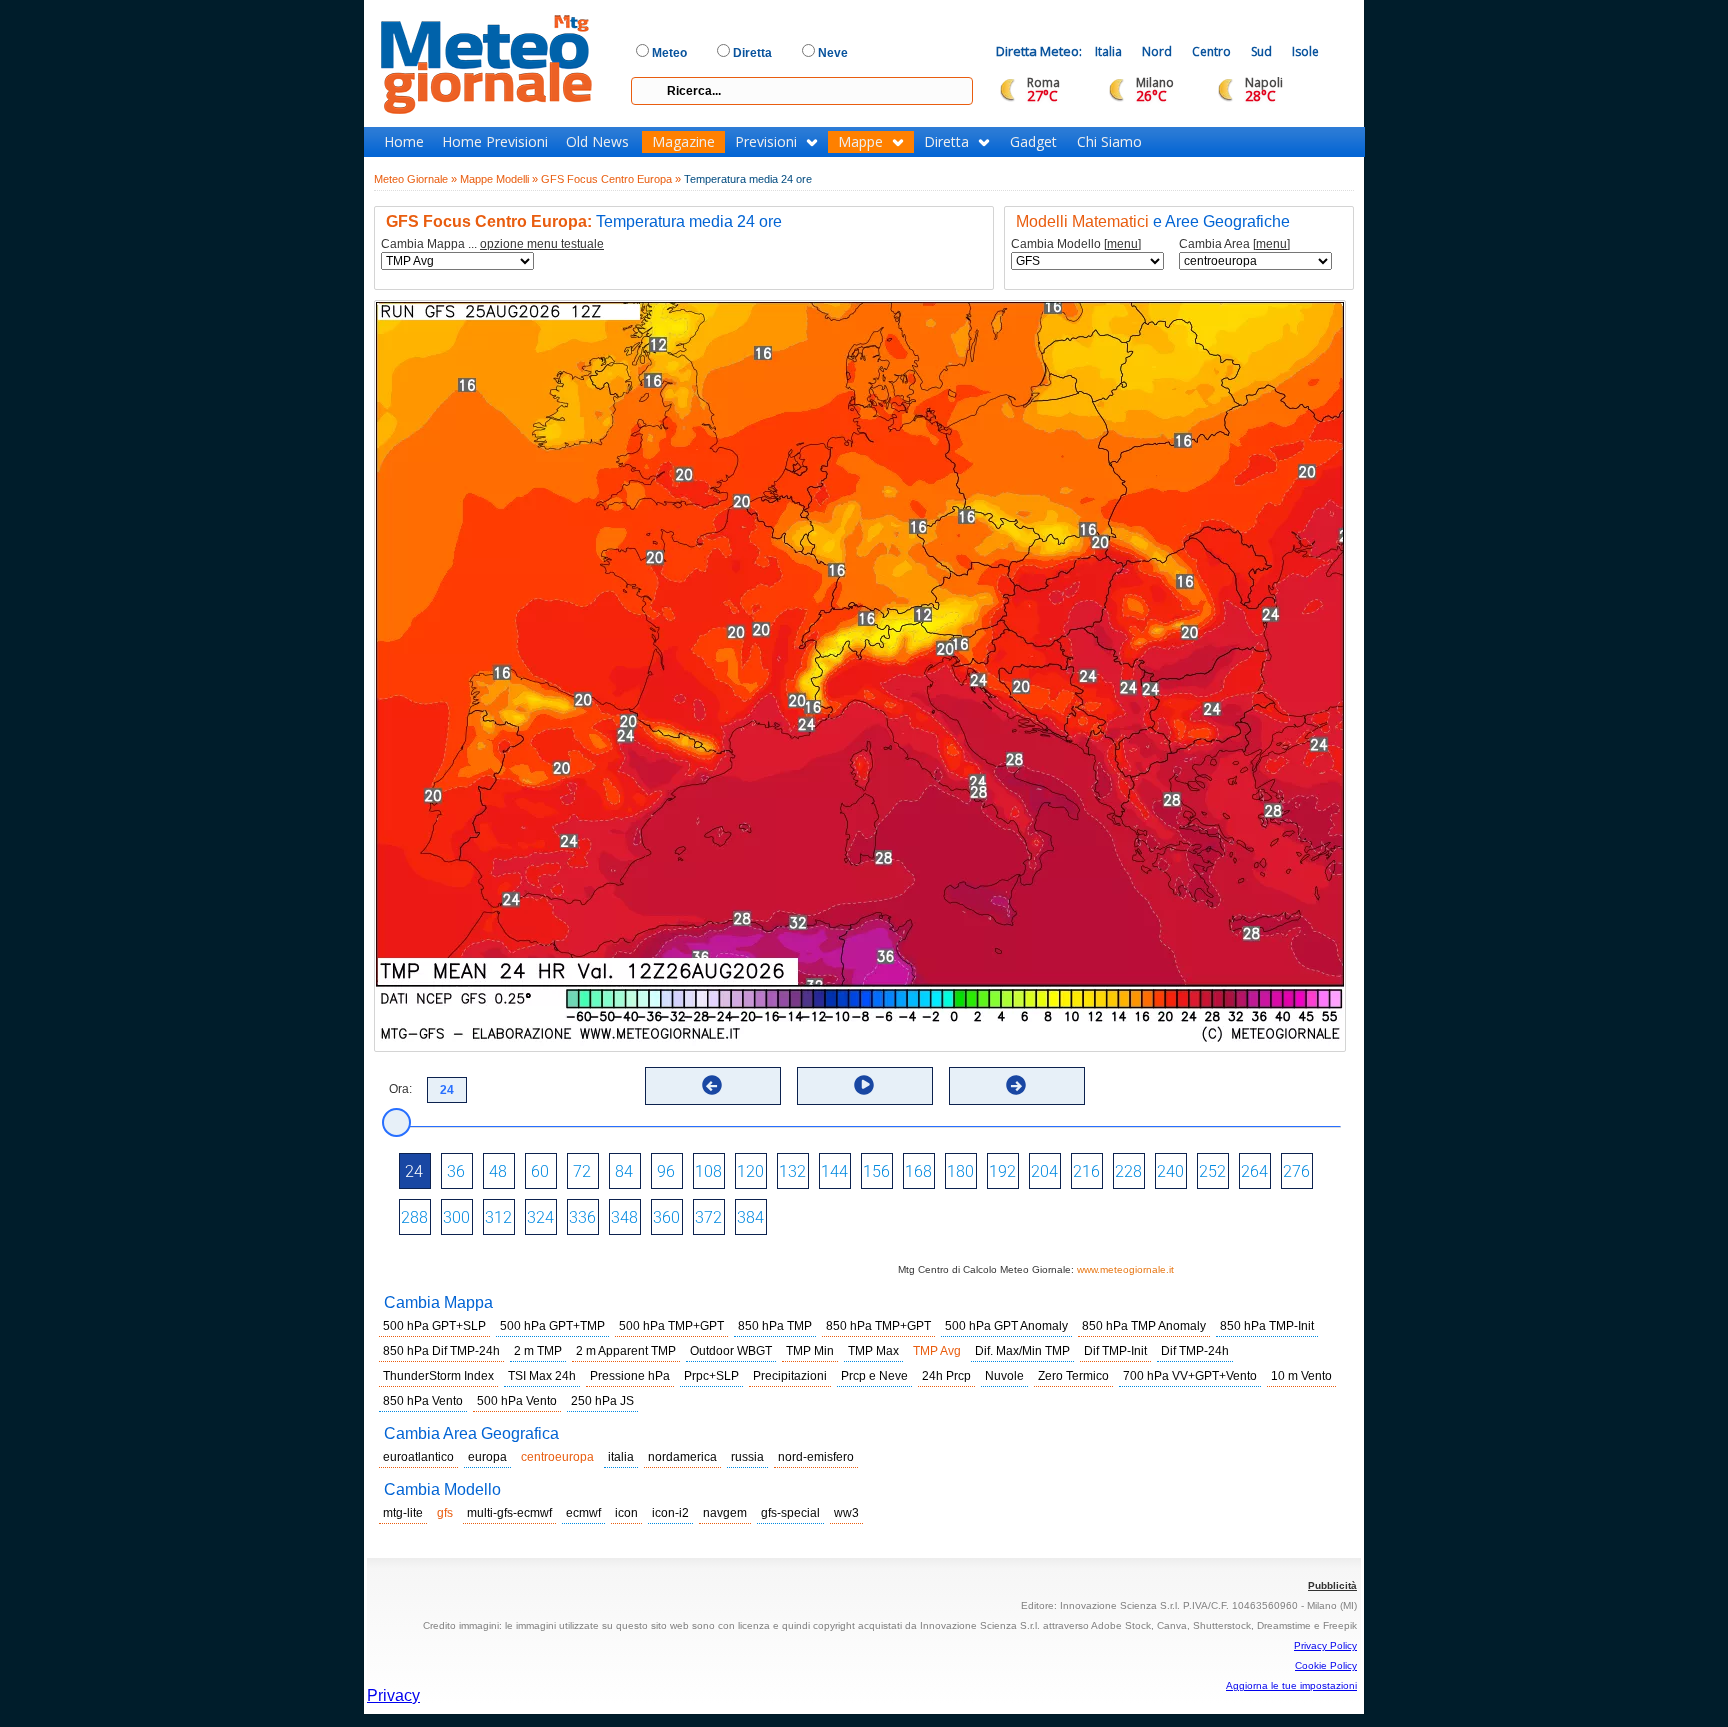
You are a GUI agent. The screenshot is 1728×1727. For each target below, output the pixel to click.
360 (666, 1217)
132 (792, 1171)
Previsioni (766, 142)
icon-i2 (670, 1513)
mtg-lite (403, 1513)
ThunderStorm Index (438, 1376)
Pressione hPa (630, 1376)
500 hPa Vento (517, 1401)
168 (918, 1171)
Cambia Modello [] (1076, 244)
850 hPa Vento (423, 1401)
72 (582, 1171)
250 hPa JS (602, 1401)
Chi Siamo (1109, 142)
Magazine (683, 142)
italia (621, 1457)
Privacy (393, 1695)
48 (498, 1171)
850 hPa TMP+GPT (878, 1326)
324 (540, 1217)
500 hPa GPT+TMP (552, 1326)
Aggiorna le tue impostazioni (1291, 1685)
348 (624, 1217)
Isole (1305, 51)
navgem (725, 1513)
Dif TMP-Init (1115, 1351)
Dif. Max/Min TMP (1022, 1351)
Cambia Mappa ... (492, 244)
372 (708, 1217)
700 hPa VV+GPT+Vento (1190, 1376)
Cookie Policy (1326, 1665)
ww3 (846, 1513)
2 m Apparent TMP (626, 1351)
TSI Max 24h (542, 1376)
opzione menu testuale (542, 244)
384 (750, 1217)
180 (960, 1171)
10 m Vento (1301, 1376)
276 (1296, 1171)
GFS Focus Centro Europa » (611, 179)
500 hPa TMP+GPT (671, 1326)
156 (876, 1171)
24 (414, 1171)
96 (666, 1171)
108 (708, 1171)
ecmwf (583, 1513)
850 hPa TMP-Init (1267, 1326)
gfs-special (790, 1513)
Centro (1211, 51)
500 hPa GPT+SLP (434, 1326)
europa (487, 1457)
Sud (1261, 51)
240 (1170, 1171)
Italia (1108, 51)
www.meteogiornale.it (1125, 1269)
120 (750, 1171)
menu (1122, 244)
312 (498, 1217)
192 (1002, 1171)
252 (1212, 1171)
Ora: (400, 1089)
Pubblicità (1332, 1585)
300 (456, 1217)
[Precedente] (712, 1085)
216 (1086, 1171)
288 (414, 1217)
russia (747, 1457)
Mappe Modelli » (499, 179)
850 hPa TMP (775, 1326)
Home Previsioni (495, 142)
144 (834, 1171)
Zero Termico (1073, 1376)
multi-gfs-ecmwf (509, 1513)
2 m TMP (538, 1351)
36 (456, 1171)
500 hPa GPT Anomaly (1006, 1326)
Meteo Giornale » (415, 179)
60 (540, 1171)
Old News (597, 142)
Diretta (946, 142)
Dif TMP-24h (1195, 1351)
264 (1254, 1171)
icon (626, 1513)
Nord (1157, 51)
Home (404, 142)
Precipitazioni (790, 1376)
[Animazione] (864, 1085)
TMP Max (873, 1351)
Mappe (860, 142)
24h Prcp (946, 1376)
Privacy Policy (1325, 1645)
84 (624, 1171)
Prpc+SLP (711, 1376)
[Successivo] (1016, 1085)
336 (582, 1217)
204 (1044, 1171)
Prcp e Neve (874, 1376)
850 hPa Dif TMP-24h (441, 1351)
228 (1128, 1171)
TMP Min (810, 1351)
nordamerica (682, 1457)
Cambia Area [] (1234, 244)
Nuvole (1004, 1376)
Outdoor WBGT (731, 1351)
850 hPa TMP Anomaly (1144, 1326)
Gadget (1033, 142)
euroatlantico (418, 1457)
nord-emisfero (816, 1457)
